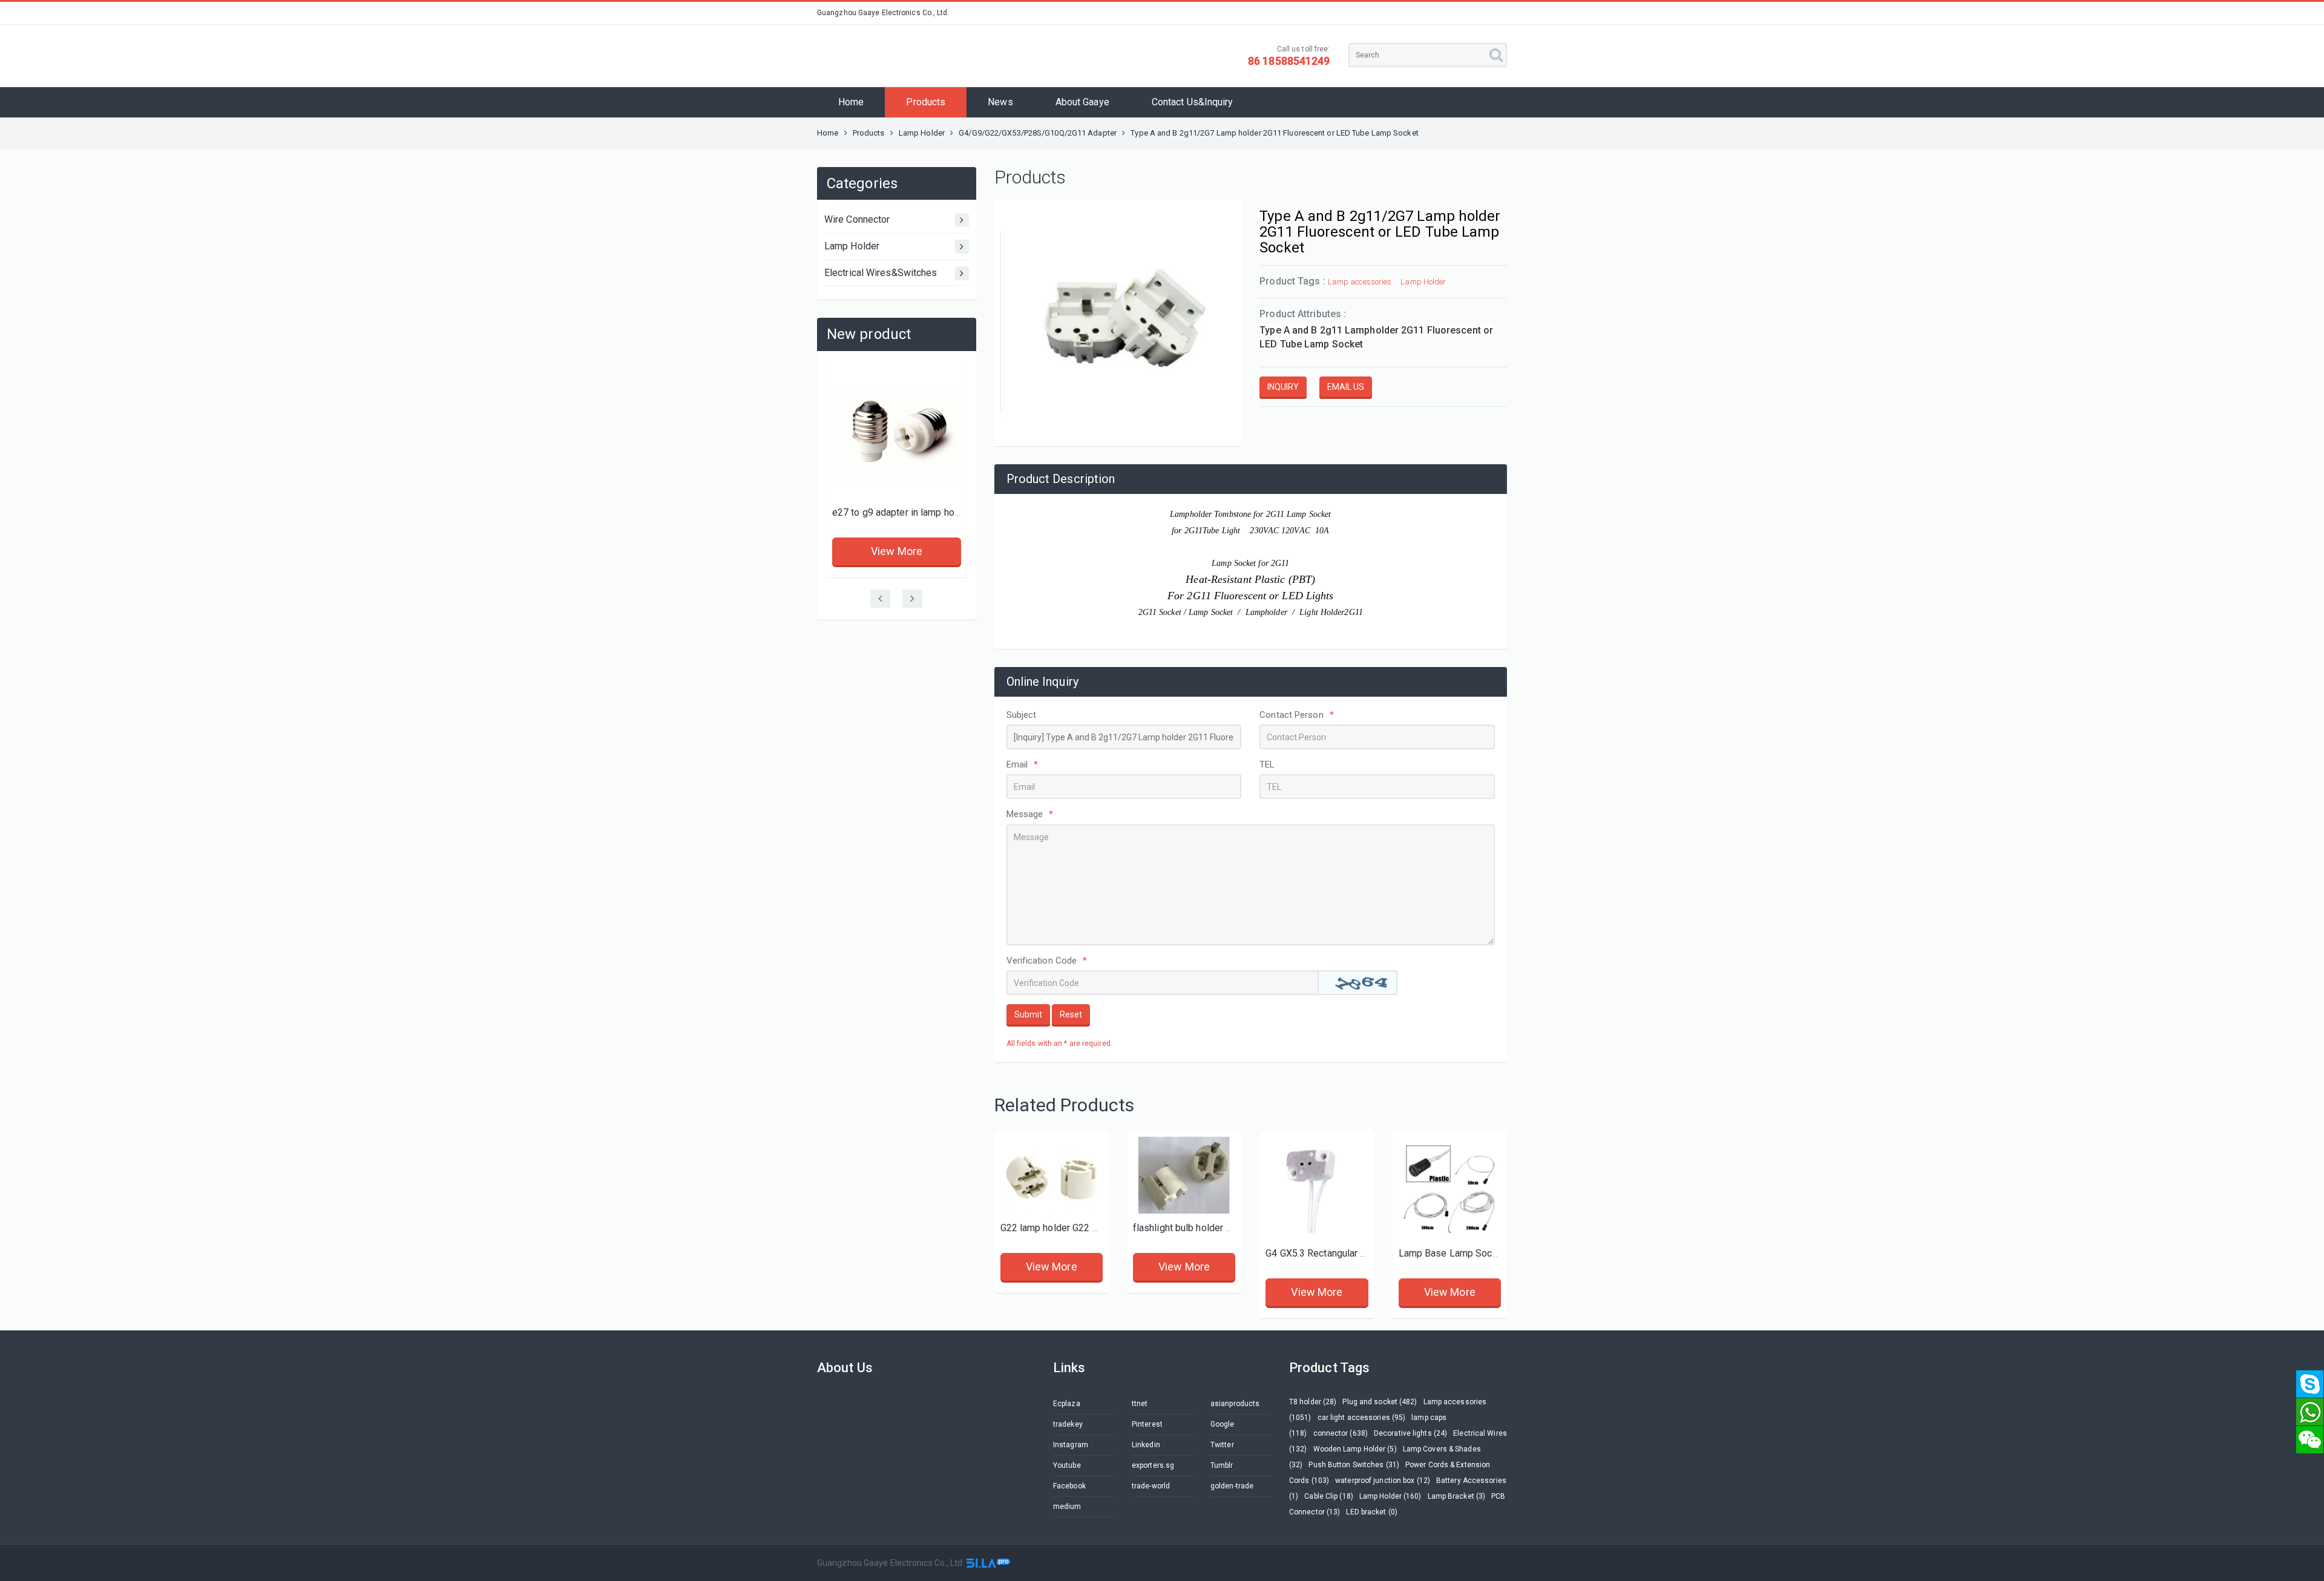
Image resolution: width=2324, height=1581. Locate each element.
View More (897, 551)
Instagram (1071, 1445)
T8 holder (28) (1313, 1402)
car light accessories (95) (1362, 1418)
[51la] (988, 1563)
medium (1067, 1507)
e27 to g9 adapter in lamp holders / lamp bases (934, 512)
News (1000, 102)
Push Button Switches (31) (1354, 1465)
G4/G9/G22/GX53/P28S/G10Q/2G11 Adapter (1038, 133)
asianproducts (1235, 1404)
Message (1030, 814)
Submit (1028, 1014)
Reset (1071, 1014)
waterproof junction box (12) (1383, 1481)
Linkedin (1146, 1445)
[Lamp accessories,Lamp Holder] (1317, 1188)
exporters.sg (1153, 1465)
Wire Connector (857, 219)
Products (926, 102)
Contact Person (1297, 715)
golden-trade (1232, 1486)
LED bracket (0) (1372, 1512)
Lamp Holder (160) (1390, 1496)
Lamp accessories (1360, 282)
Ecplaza (1067, 1404)
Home (851, 102)
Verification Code (1047, 961)
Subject (1022, 715)
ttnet (1140, 1404)
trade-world (1151, 1486)
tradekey (1068, 1424)
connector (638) (1341, 1433)
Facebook (1069, 1486)
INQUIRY (1283, 387)
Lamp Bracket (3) (1457, 1496)
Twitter (1222, 1445)
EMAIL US (1346, 387)
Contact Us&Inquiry (1193, 102)
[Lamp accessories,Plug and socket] (897, 434)
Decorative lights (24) (1410, 1433)
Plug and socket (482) (1380, 1402)
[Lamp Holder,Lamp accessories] (1052, 1175)
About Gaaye (1082, 102)
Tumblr (1222, 1465)
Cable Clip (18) (1329, 1496)
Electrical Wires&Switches (881, 273)
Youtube (1067, 1465)
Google (1223, 1424)
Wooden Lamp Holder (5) (1355, 1449)
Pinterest (1147, 1424)
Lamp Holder (923, 133)
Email (1022, 764)
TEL (1267, 764)
